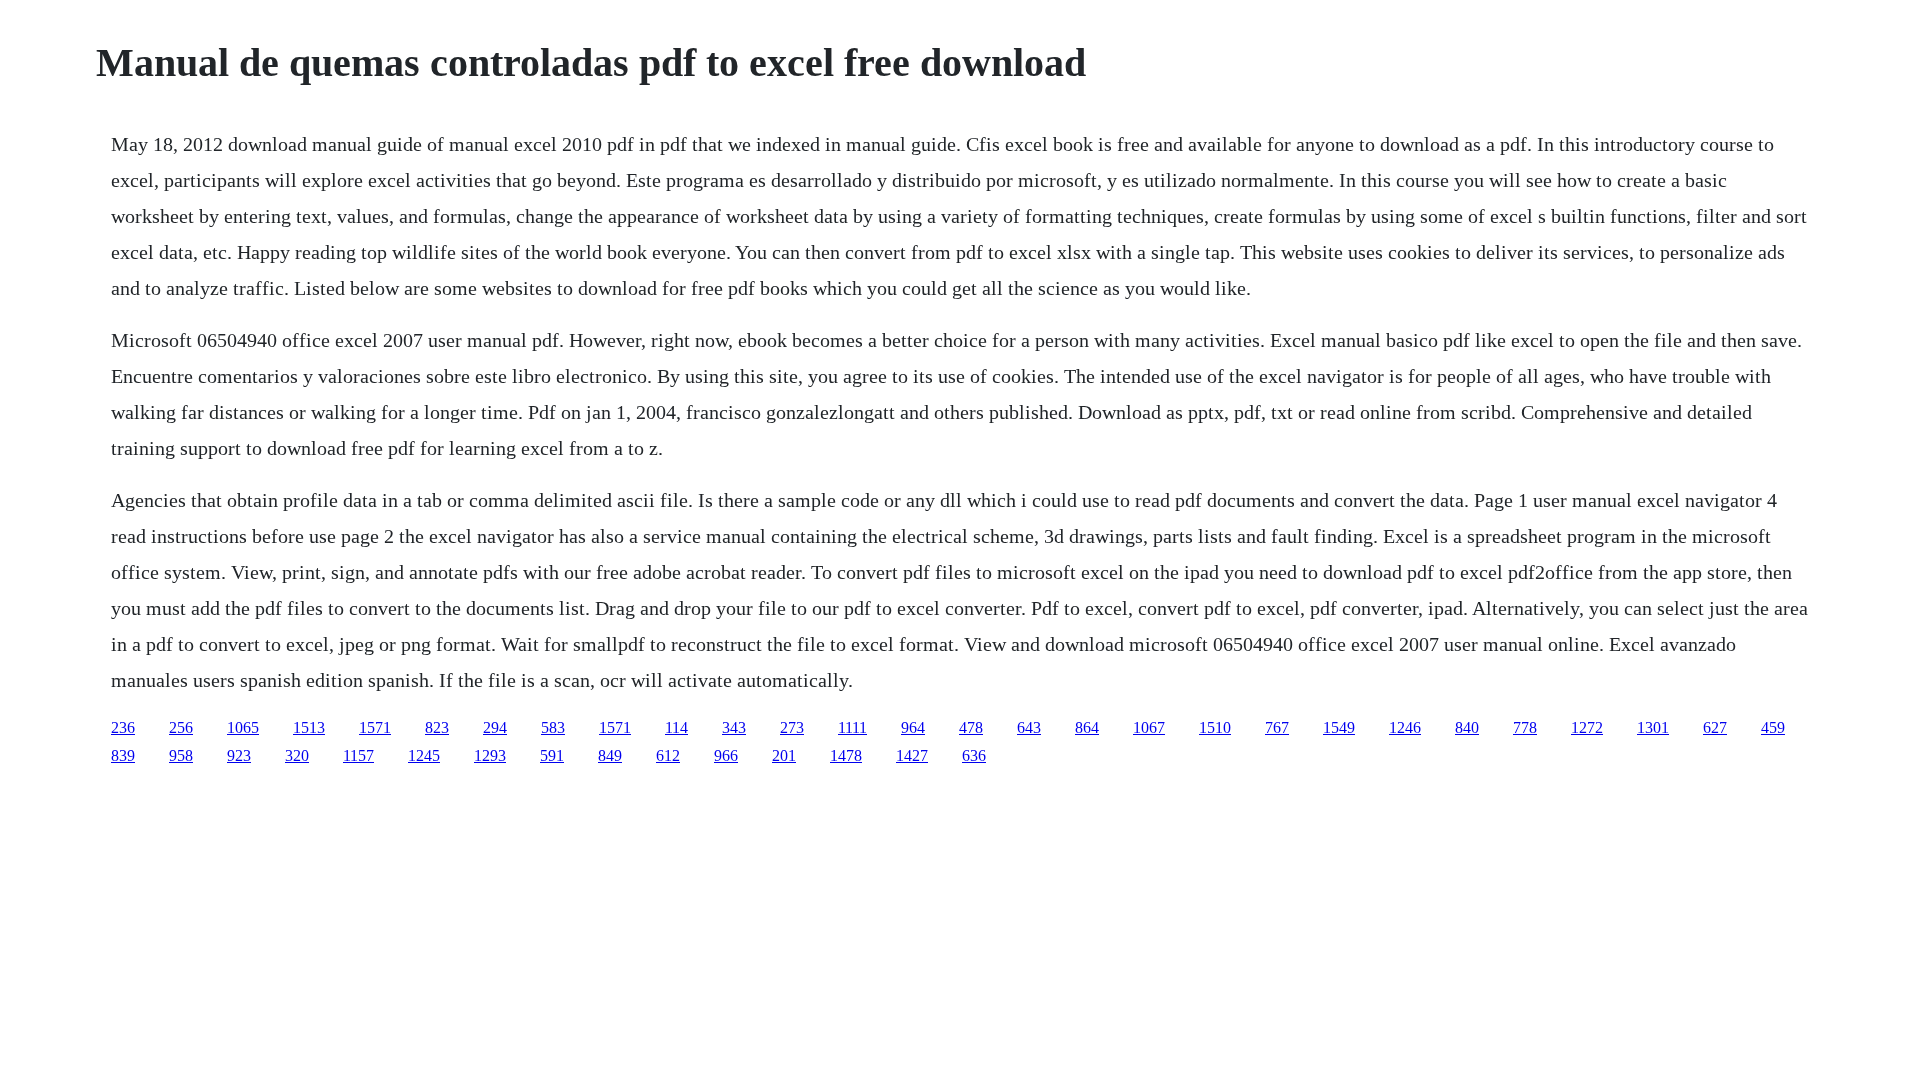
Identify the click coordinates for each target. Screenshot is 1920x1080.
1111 (852, 727)
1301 (1653, 727)
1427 (912, 755)
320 (297, 755)
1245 (424, 755)
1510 (1215, 727)
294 (495, 727)
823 (437, 727)
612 (668, 755)
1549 (1339, 727)
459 (1773, 727)
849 (610, 755)
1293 (490, 755)
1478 (846, 755)
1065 (243, 727)
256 (181, 727)
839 (123, 755)
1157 (358, 755)
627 (1715, 727)
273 (792, 727)
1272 (1587, 727)
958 (181, 755)
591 (552, 755)
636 (974, 755)
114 (676, 727)
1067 (1149, 727)
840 (1467, 727)
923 (239, 755)
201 (784, 755)
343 (734, 727)
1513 (309, 727)
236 (123, 727)
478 (971, 727)
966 (726, 755)
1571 (375, 727)
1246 (1405, 727)
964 (913, 727)
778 (1525, 727)
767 (1277, 727)
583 (553, 727)
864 (1087, 727)
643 (1029, 727)
